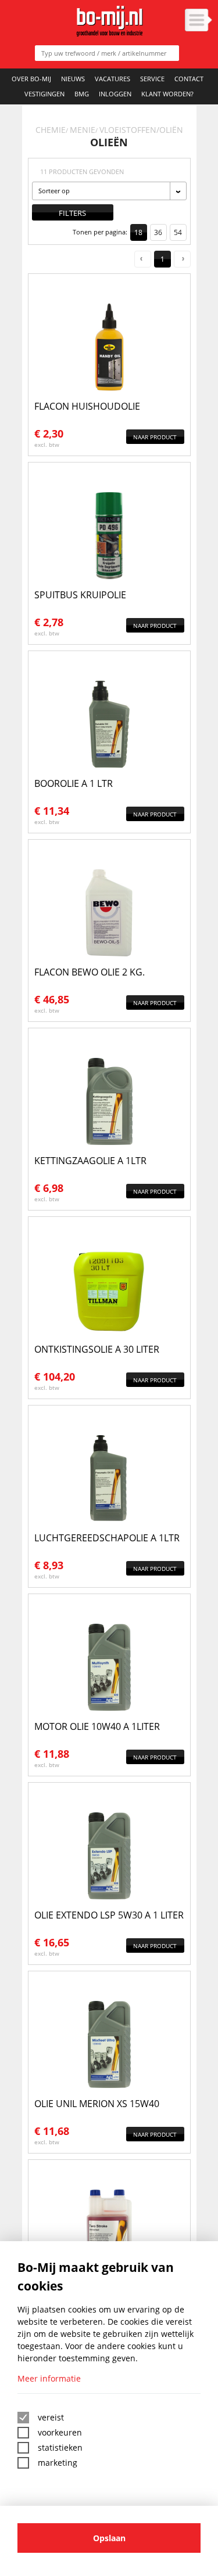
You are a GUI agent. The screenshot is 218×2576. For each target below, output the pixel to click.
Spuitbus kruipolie (80, 595)
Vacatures (112, 79)
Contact (189, 79)
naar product (155, 437)
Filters (72, 213)
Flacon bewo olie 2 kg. (90, 972)
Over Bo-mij (31, 79)
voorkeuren (60, 2432)
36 (158, 232)
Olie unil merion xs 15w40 (97, 2104)
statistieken (60, 2447)
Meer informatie (49, 2378)
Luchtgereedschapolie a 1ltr (107, 1538)
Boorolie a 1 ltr (74, 783)
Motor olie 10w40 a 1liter (97, 1726)
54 (178, 232)
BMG (82, 94)
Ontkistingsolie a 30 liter (97, 1349)
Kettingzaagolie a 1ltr (90, 1161)
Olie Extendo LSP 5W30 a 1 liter (109, 1915)
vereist (51, 2417)
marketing (58, 2463)
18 (138, 232)
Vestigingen (44, 94)
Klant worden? (167, 94)
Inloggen (115, 94)
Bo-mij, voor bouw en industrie (109, 21)
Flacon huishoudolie (87, 406)
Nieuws (73, 79)
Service (152, 79)
